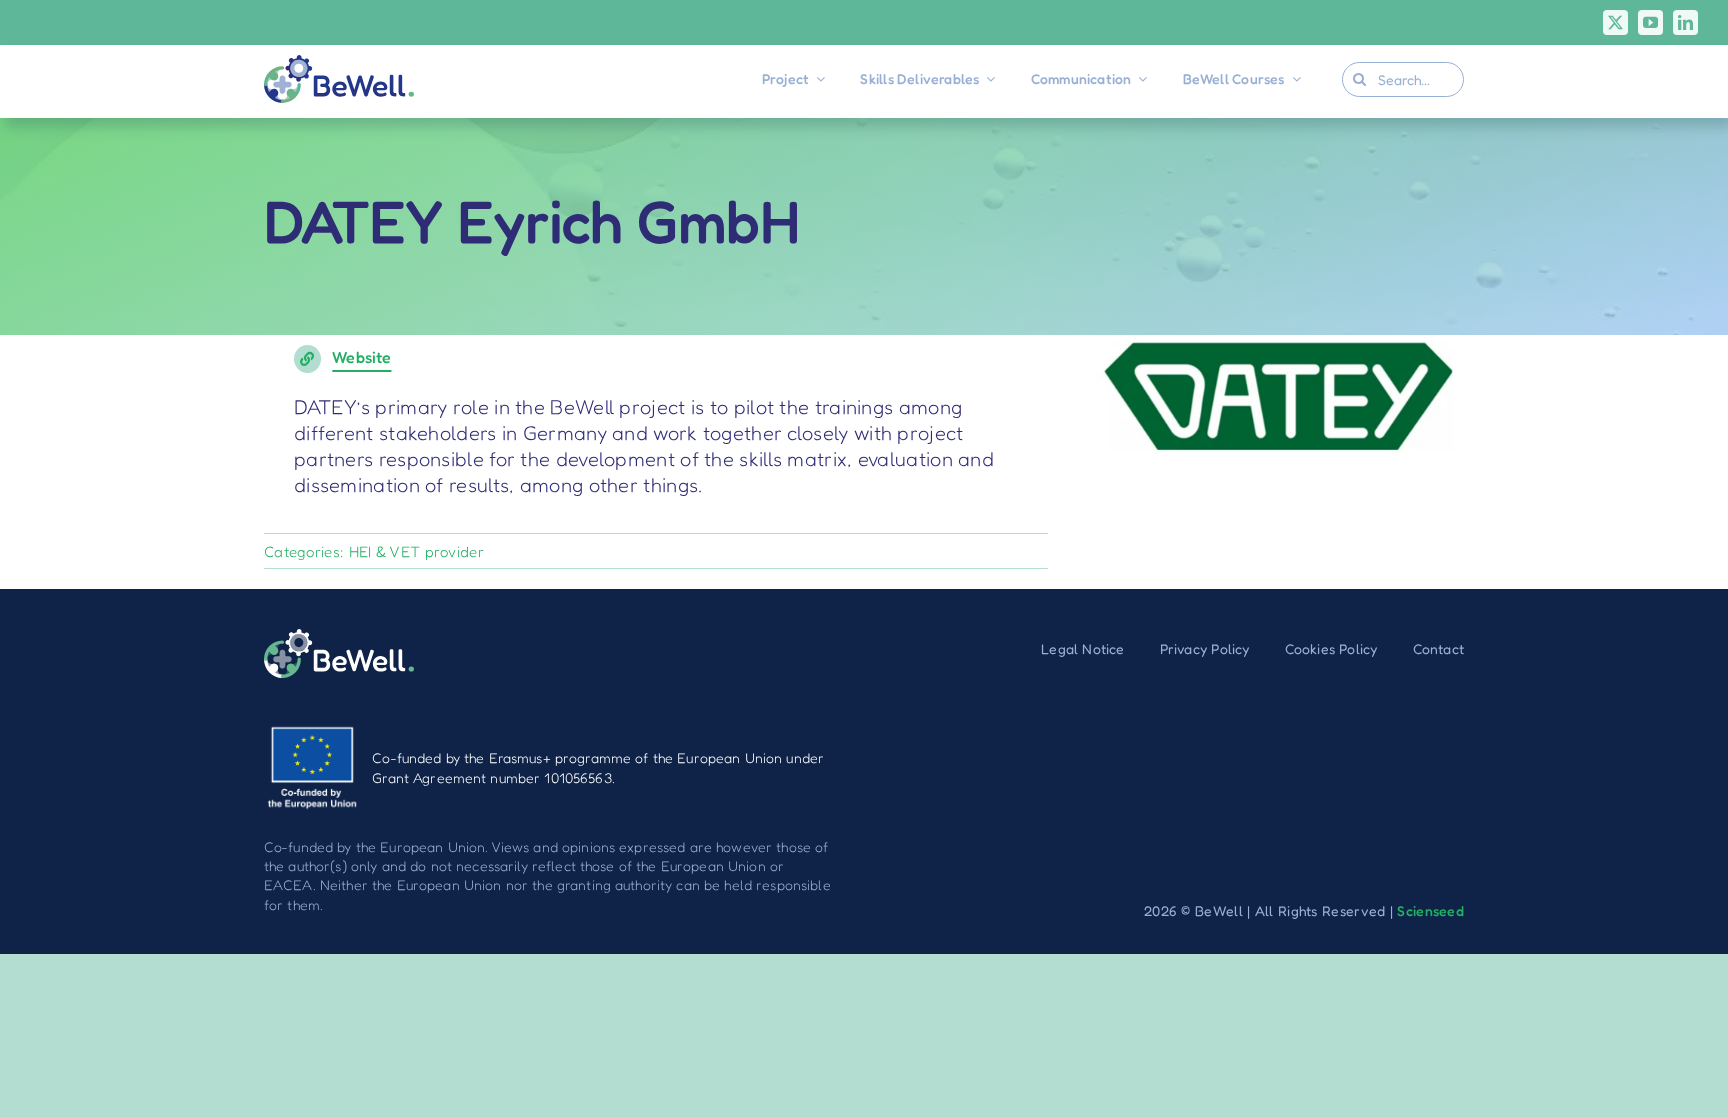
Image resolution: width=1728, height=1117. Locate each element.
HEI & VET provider (416, 551)
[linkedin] (1685, 22)
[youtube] (1650, 22)
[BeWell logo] (339, 65)
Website (361, 357)
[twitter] (1615, 22)
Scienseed (1430, 910)
